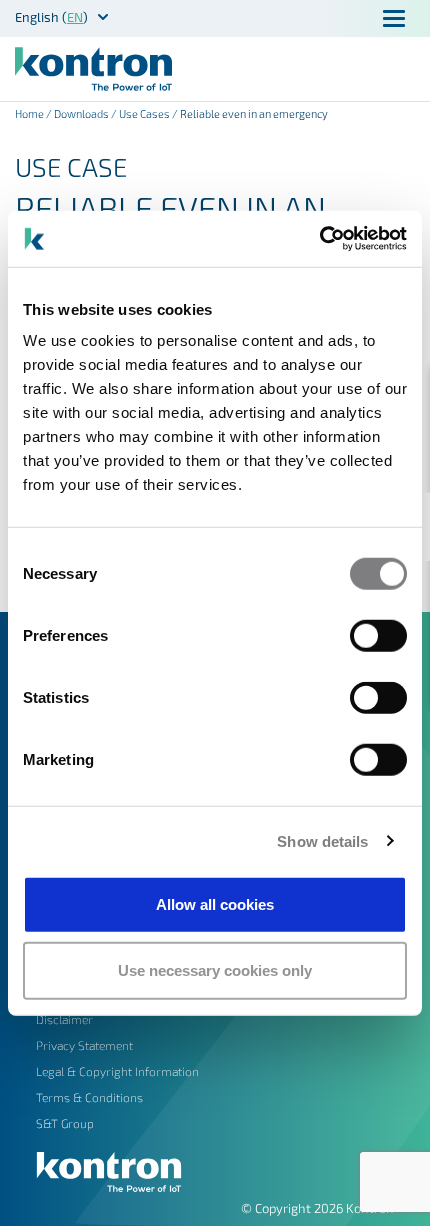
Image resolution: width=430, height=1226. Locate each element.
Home (29, 113)
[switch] (378, 636)
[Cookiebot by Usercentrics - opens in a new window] (319, 239)
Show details (322, 840)
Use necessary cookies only (215, 969)
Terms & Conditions (89, 1097)
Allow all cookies (215, 904)
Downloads (81, 113)
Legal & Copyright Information (117, 1071)
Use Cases (144, 113)
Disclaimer (64, 1019)
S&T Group (65, 1123)
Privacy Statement (84, 1045)
